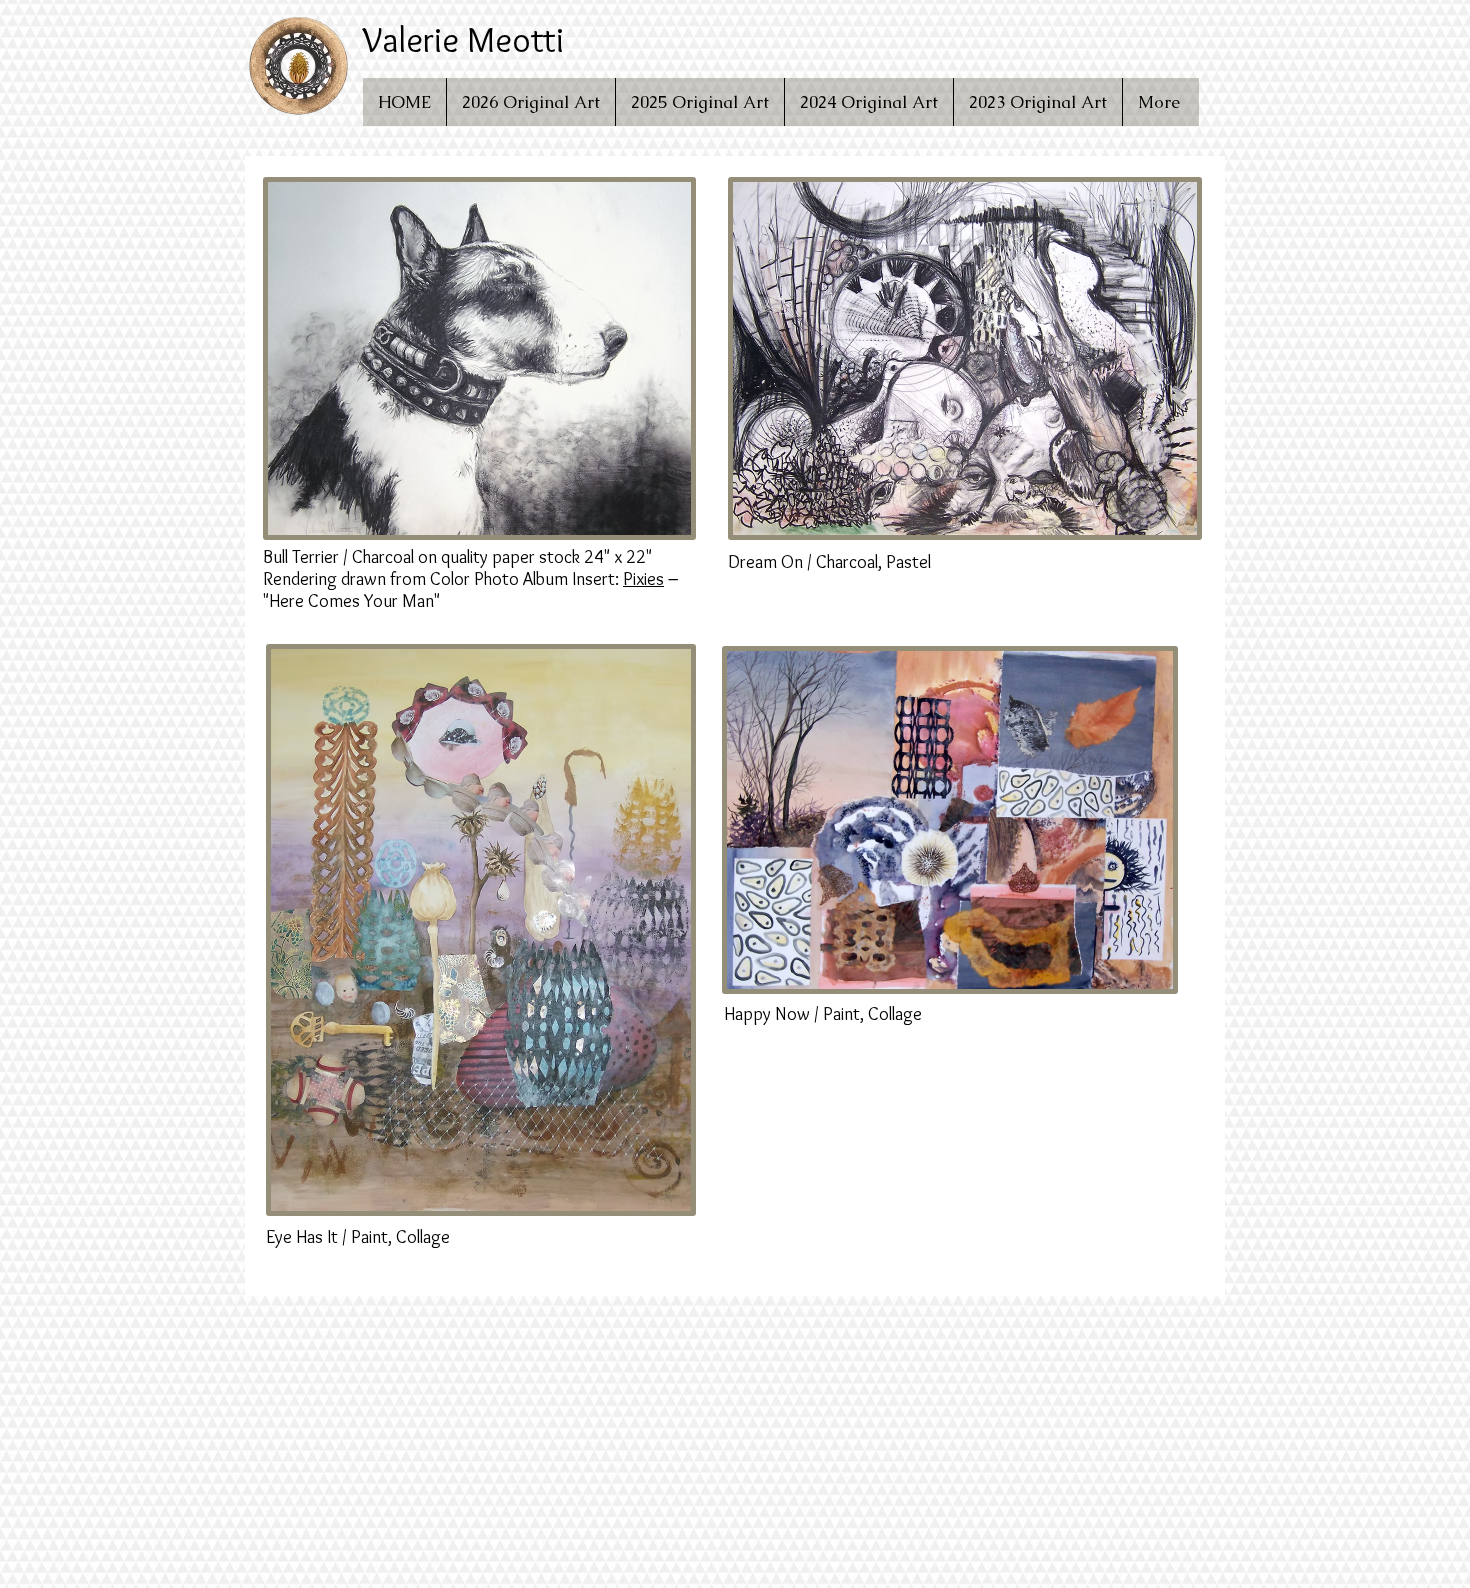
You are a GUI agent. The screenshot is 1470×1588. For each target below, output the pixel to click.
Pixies (643, 579)
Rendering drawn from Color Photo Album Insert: (443, 579)
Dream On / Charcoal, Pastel (829, 562)
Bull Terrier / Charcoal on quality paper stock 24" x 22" (457, 557)
